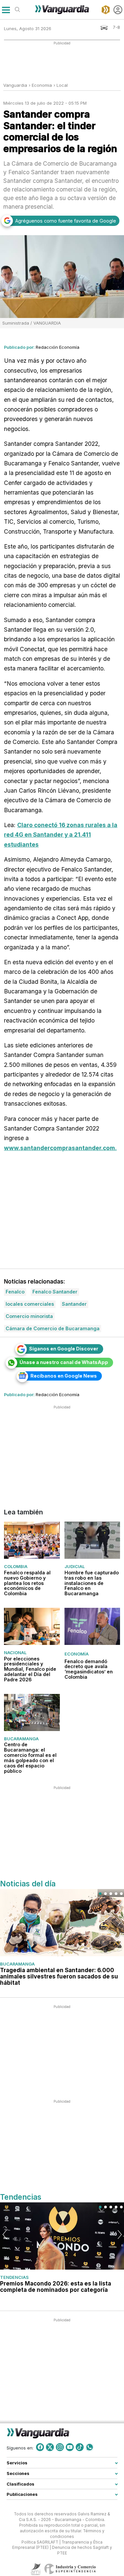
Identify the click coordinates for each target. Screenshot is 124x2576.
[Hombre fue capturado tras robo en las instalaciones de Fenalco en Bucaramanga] (92, 1540)
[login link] (118, 10)
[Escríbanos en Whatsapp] (90, 2447)
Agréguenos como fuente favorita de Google (66, 221)
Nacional (15, 1653)
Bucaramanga (21, 1739)
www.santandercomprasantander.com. (60, 1148)
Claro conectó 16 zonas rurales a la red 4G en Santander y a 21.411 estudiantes (61, 835)
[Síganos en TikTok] (80, 2447)
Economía (77, 1654)
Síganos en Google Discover (64, 1349)
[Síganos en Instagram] (60, 2447)
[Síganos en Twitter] (50, 2447)
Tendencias (14, 2277)
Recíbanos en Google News (64, 1376)
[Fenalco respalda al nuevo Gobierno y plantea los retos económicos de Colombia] (32, 1540)
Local (62, 85)
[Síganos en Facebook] (40, 2447)
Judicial (75, 1566)
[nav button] (6, 10)
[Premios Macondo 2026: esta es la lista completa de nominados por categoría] (62, 2236)
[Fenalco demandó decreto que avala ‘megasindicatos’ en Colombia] (92, 1626)
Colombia (16, 1566)
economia (42, 85)
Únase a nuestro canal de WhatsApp (64, 1362)
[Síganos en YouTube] (70, 2447)
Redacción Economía (58, 347)
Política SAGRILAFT (40, 2542)
